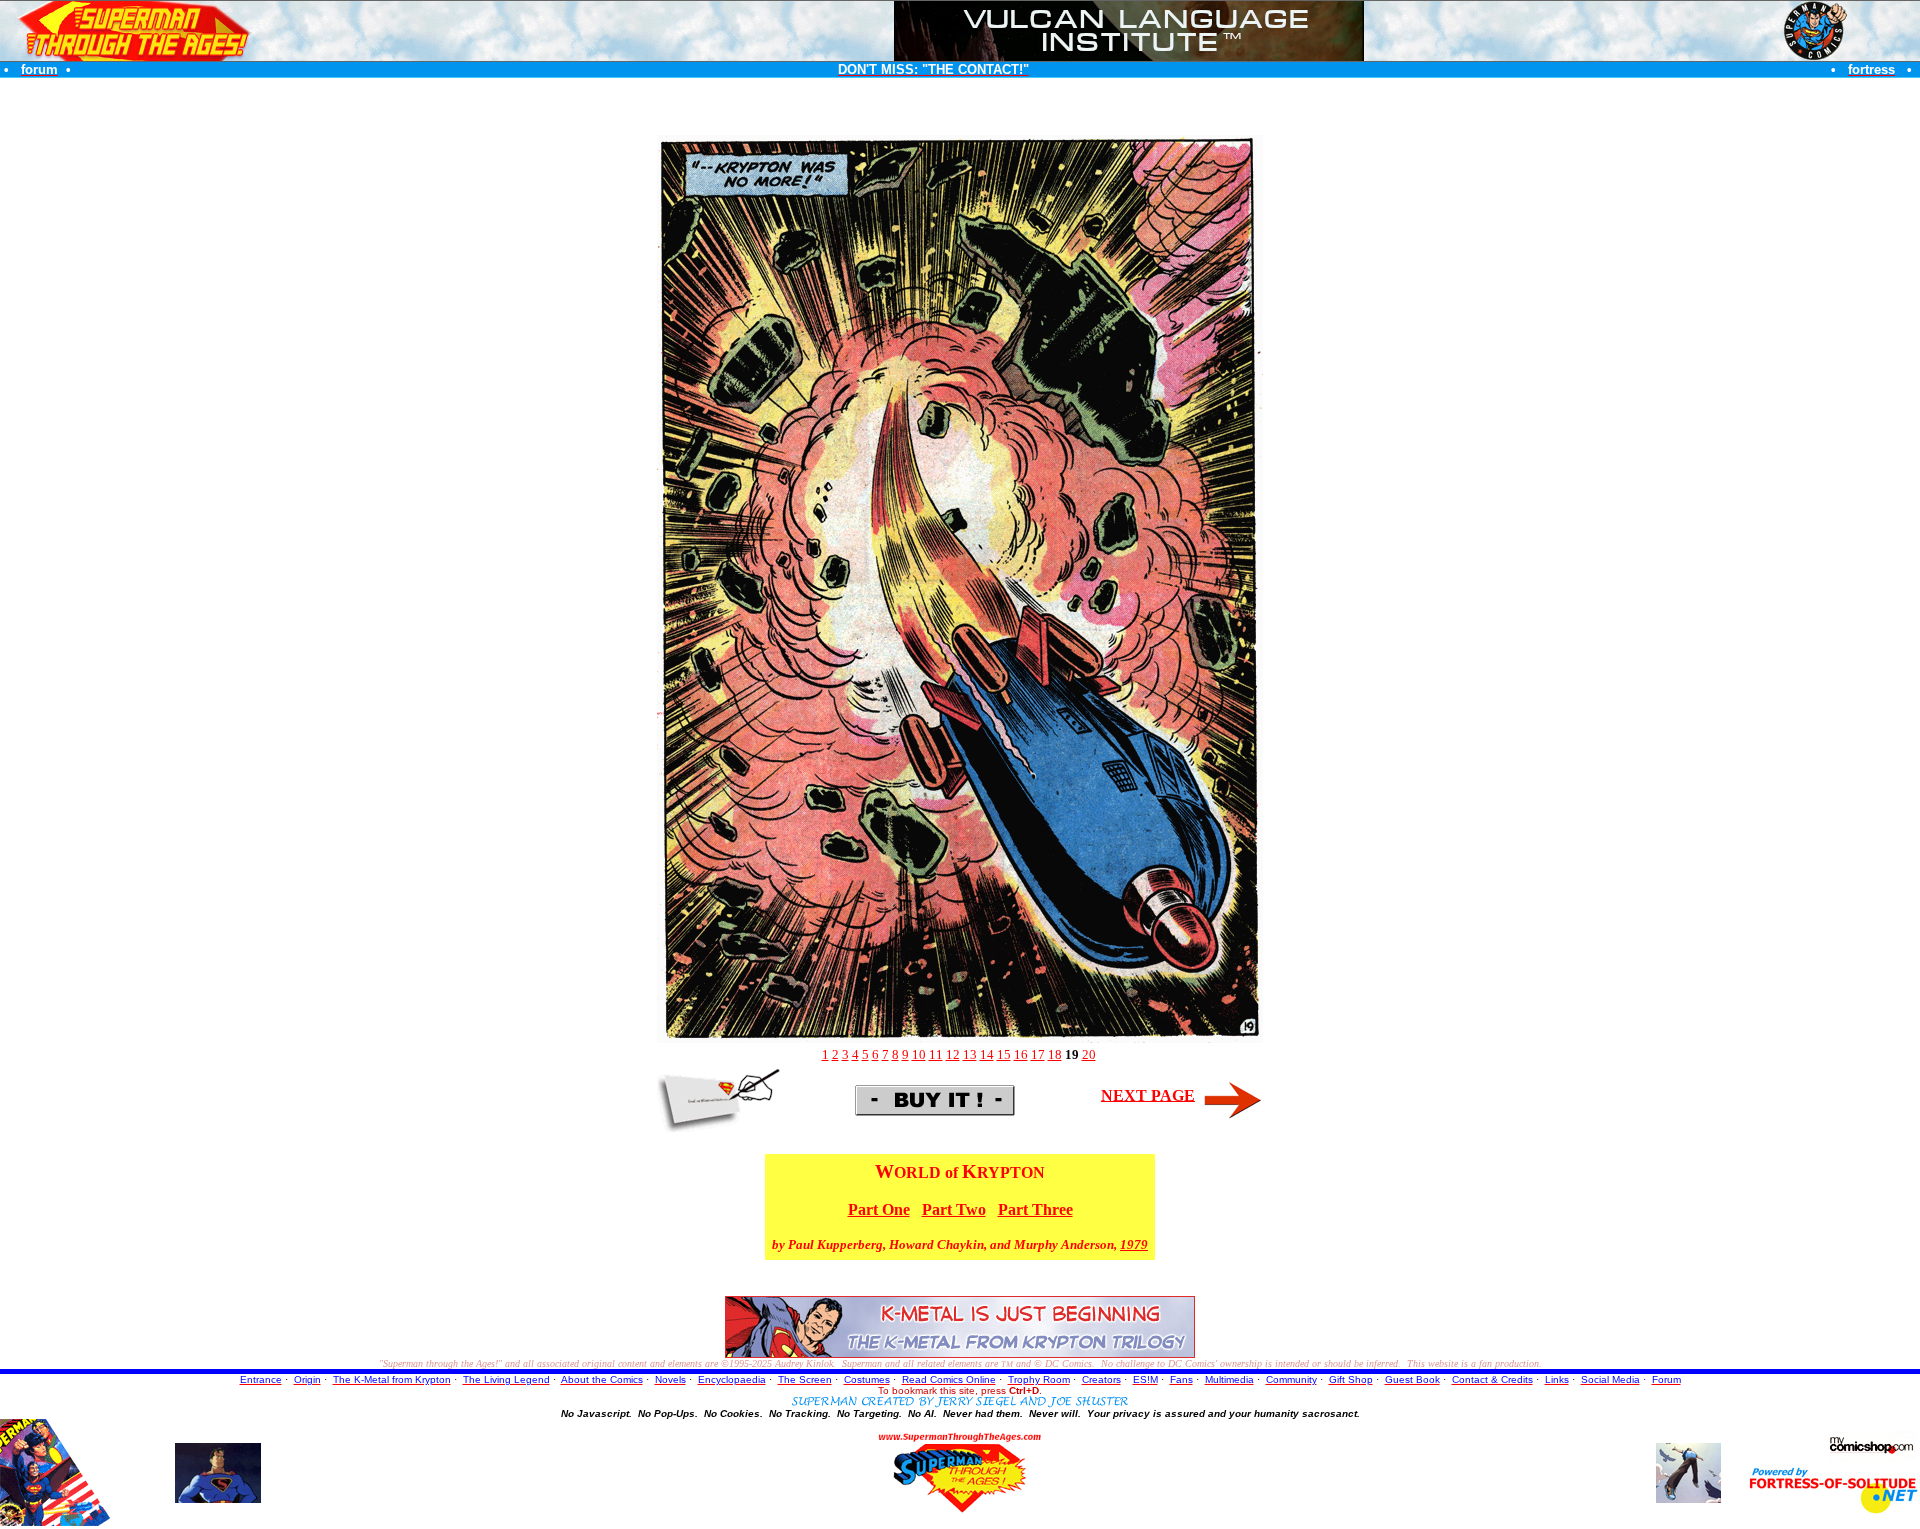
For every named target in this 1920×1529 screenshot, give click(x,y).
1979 (1134, 1244)
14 (987, 1054)
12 (953, 1054)
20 (1089, 1054)
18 (1055, 1054)
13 (970, 1054)
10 (919, 1054)
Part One (879, 1209)
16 (1021, 1054)
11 (936, 1054)
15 (1004, 1054)
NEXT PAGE (1148, 1094)
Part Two (954, 1209)
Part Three (1035, 1209)
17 (1038, 1054)
